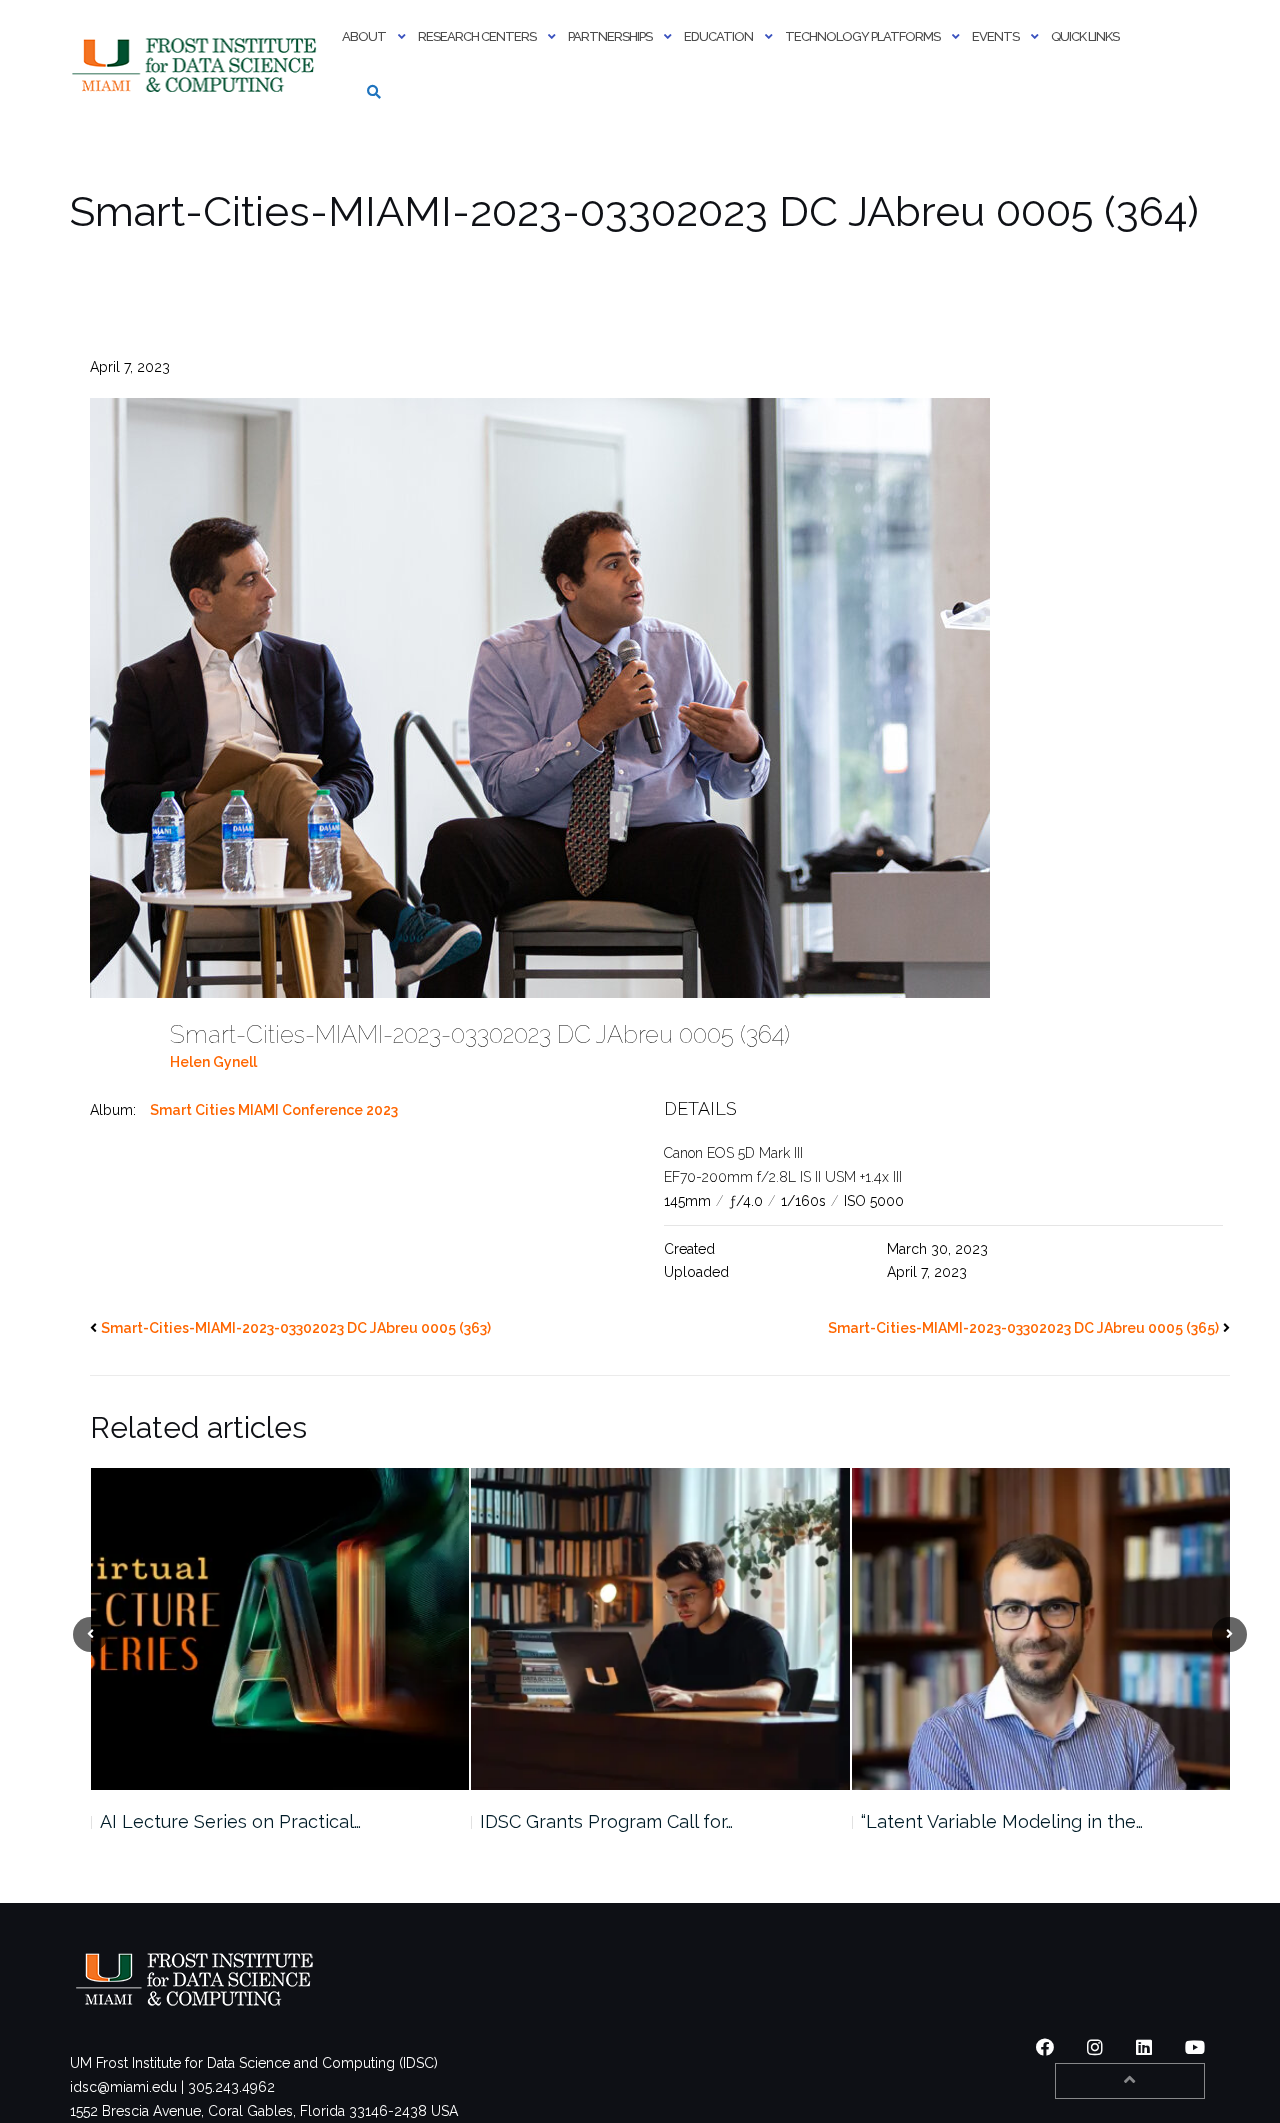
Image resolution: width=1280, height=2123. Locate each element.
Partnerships (610, 36)
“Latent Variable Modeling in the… (621, 1821)
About (364, 36)
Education (718, 36)
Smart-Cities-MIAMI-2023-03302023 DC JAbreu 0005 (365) (1023, 1328)
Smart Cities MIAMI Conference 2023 (274, 1110)
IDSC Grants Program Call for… (225, 1821)
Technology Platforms (862, 36)
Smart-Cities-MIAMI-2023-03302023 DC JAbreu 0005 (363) (296, 1328)
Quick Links (1085, 36)
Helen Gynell (213, 1062)
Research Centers (477, 36)
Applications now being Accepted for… (1024, 1821)
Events (995, 36)
